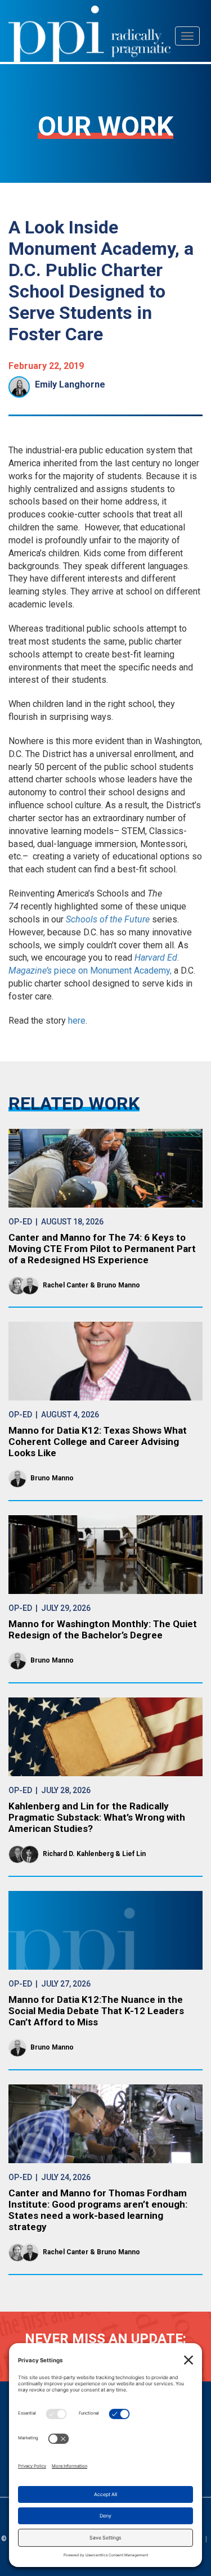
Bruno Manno (118, 1285)
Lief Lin (134, 1854)
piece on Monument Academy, (113, 970)
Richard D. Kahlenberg (78, 1854)
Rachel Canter (66, 1285)
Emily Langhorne (70, 384)
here (77, 1021)
